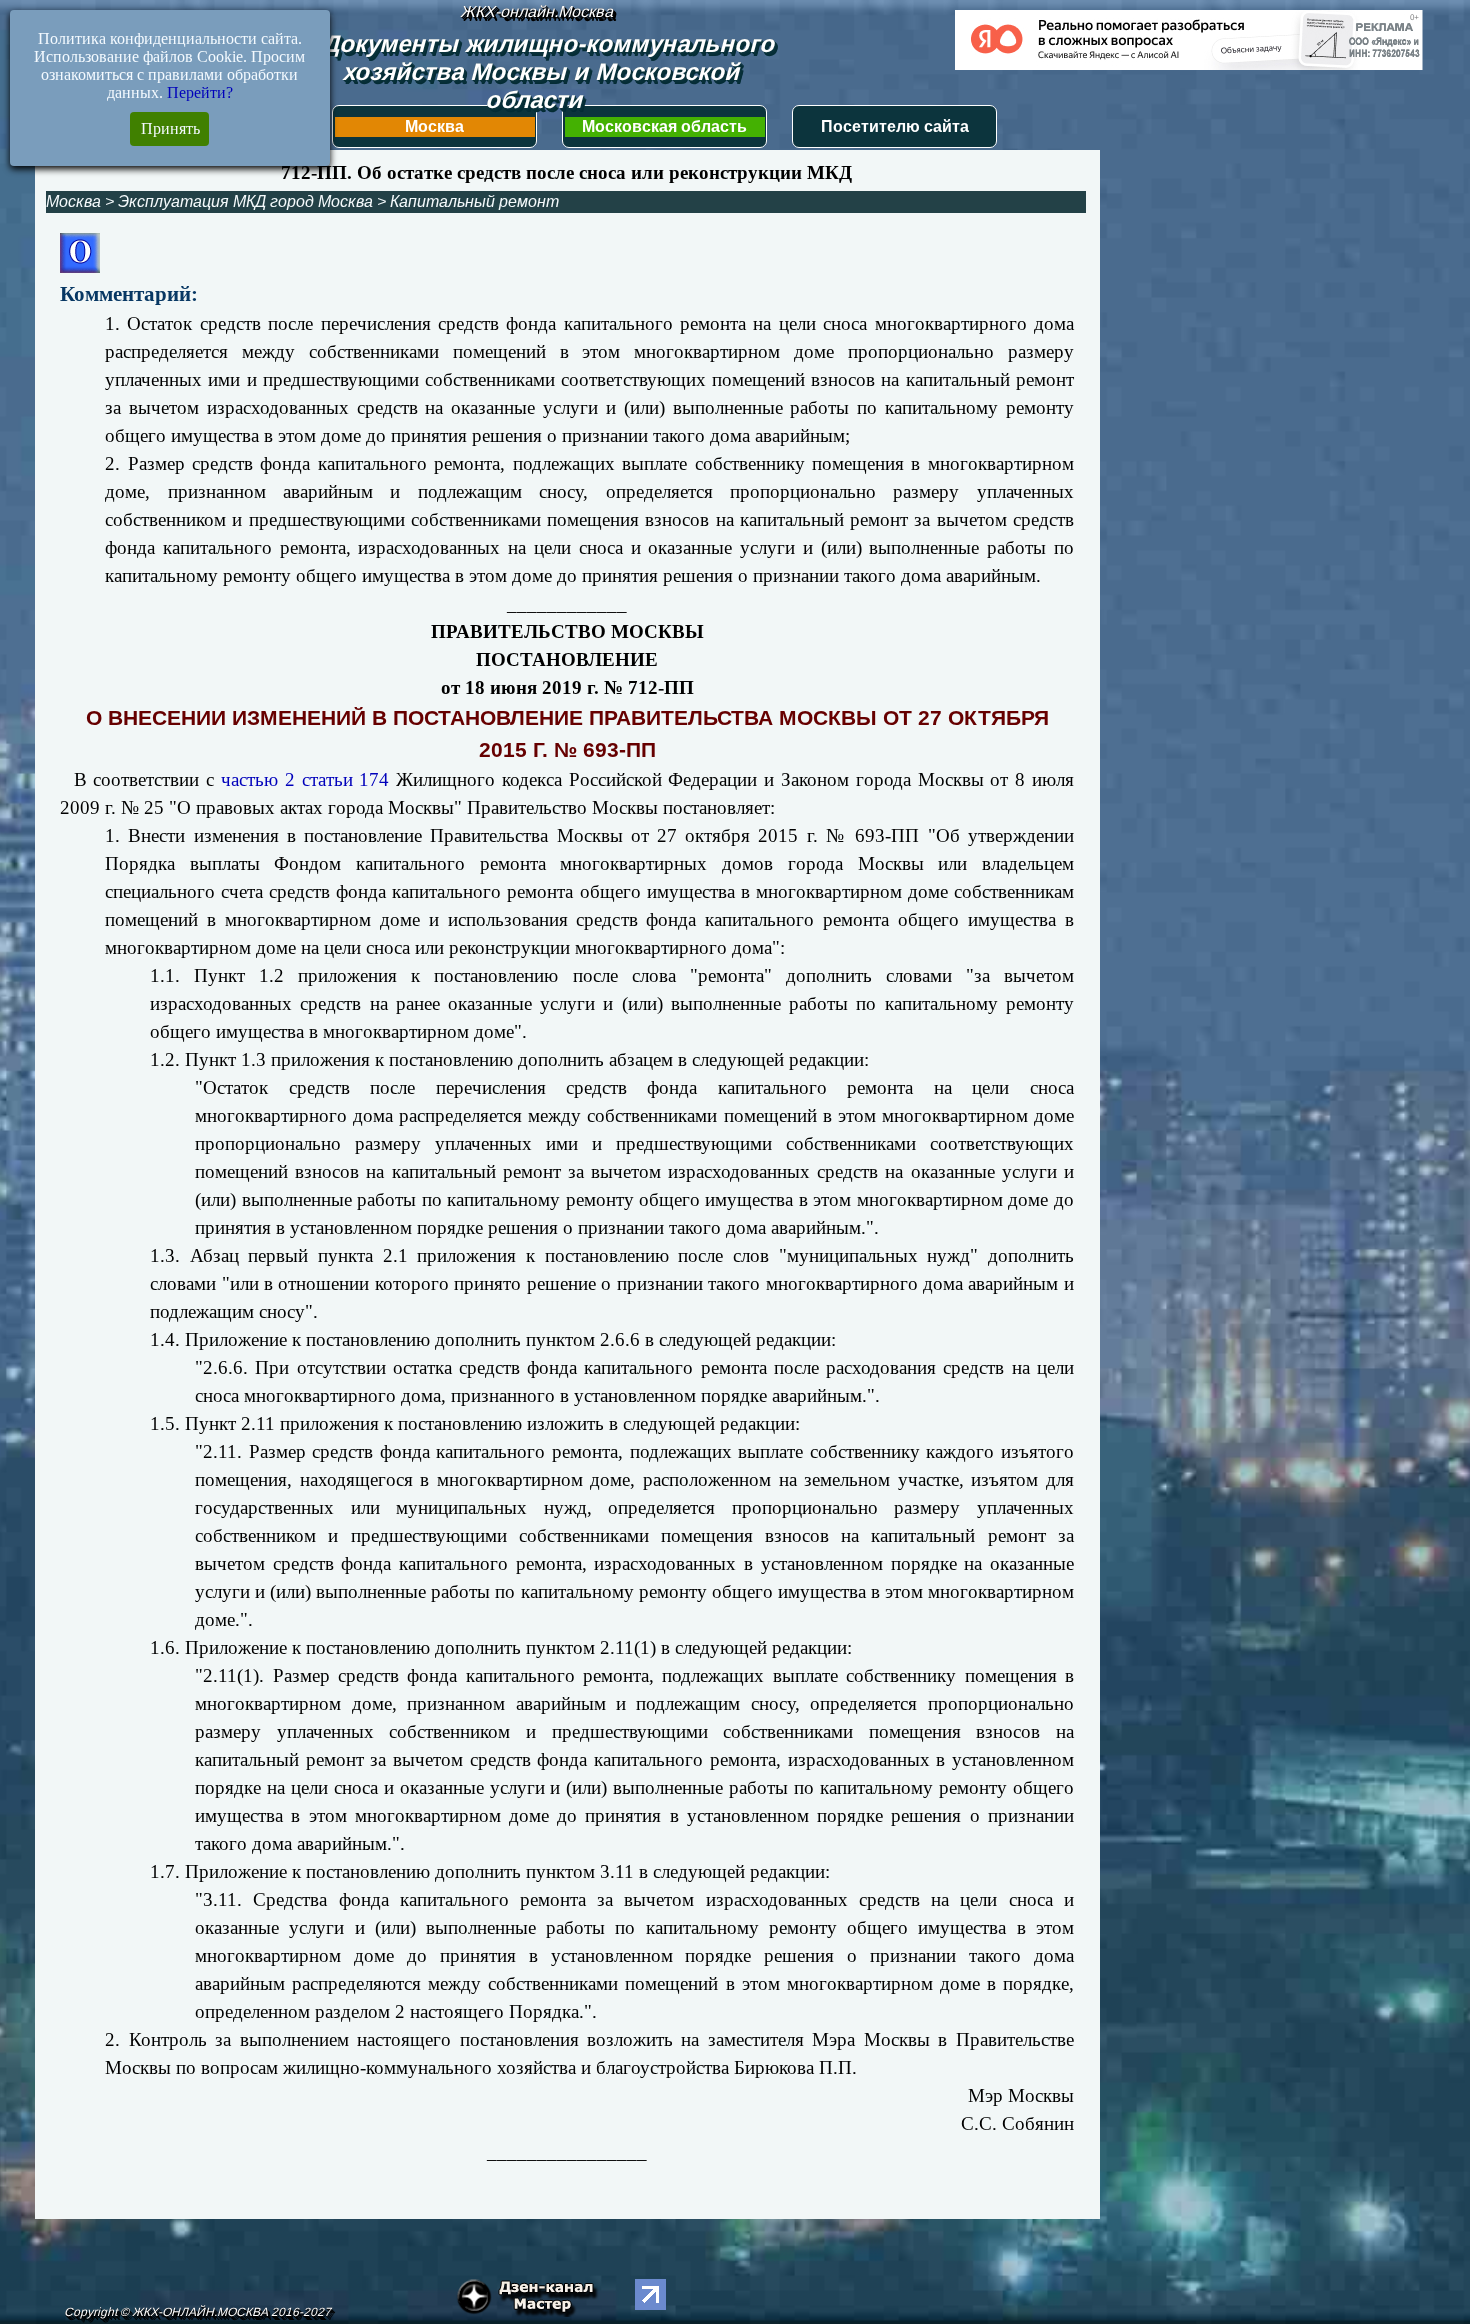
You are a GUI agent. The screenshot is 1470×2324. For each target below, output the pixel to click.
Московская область (664, 126)
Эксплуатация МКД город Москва (245, 201)
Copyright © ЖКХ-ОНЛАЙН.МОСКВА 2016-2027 (197, 2312)
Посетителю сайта (895, 126)
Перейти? (200, 92)
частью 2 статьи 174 (305, 779)
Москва (434, 126)
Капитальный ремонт (474, 201)
